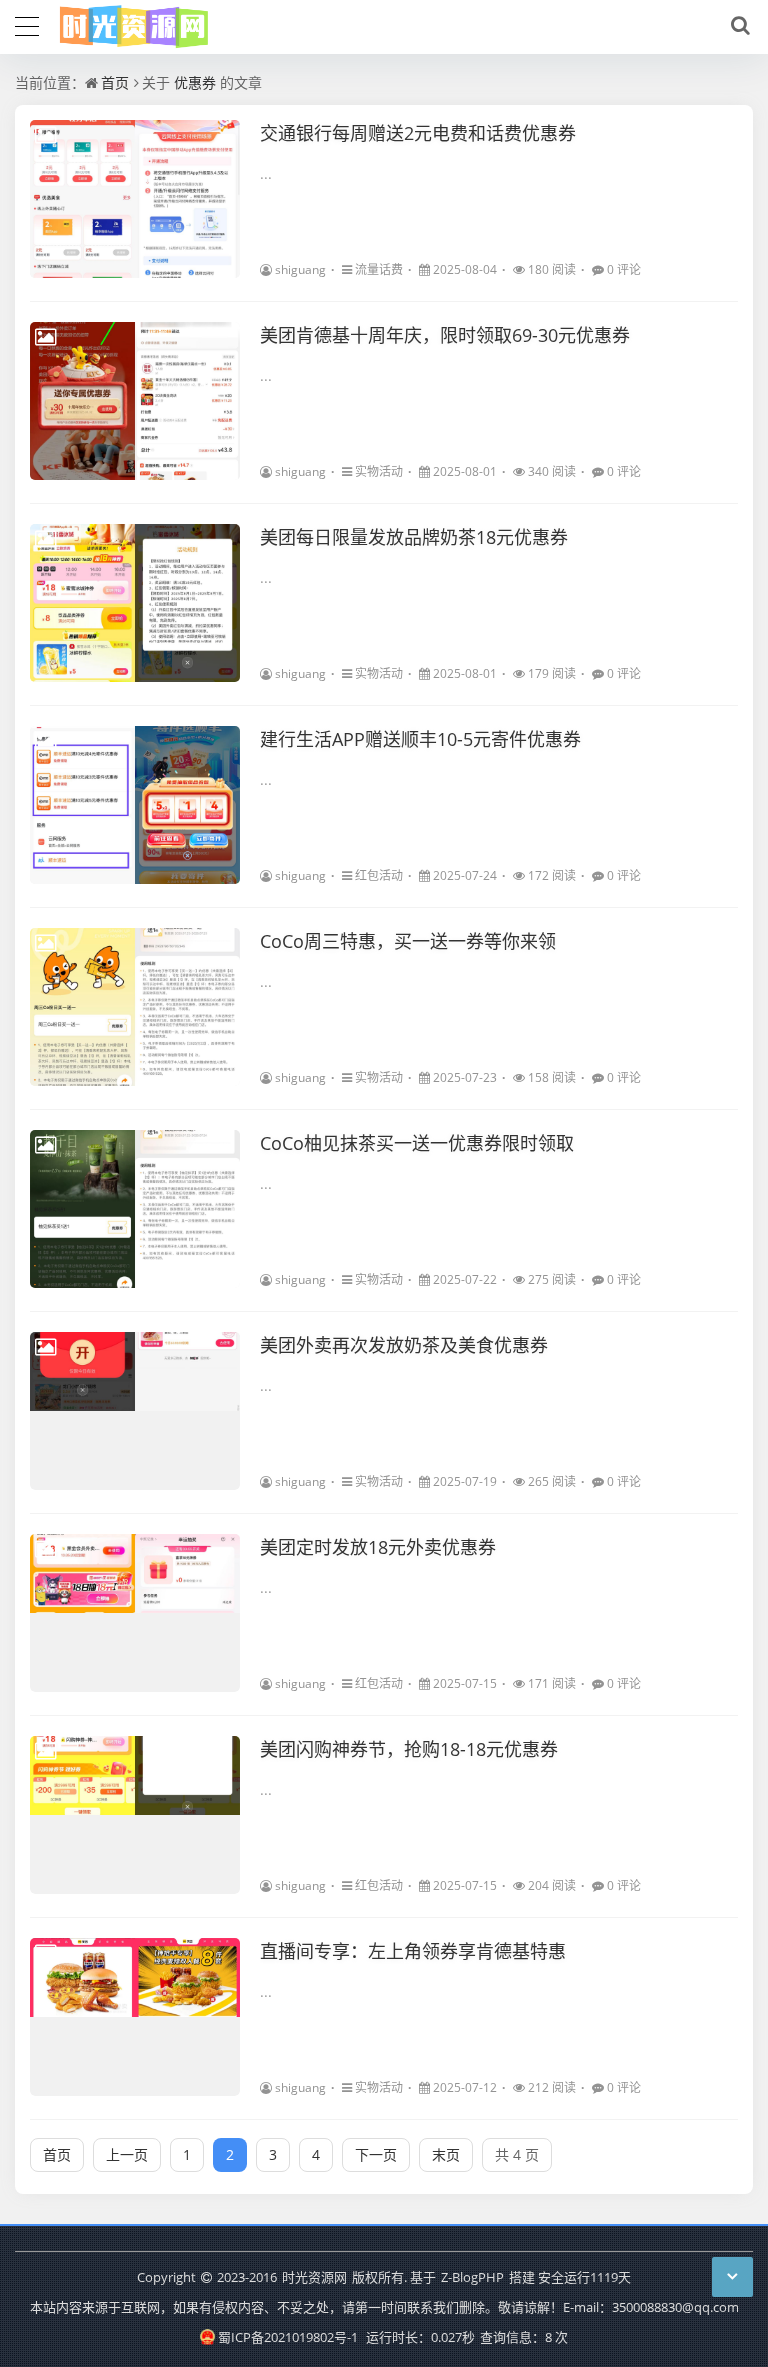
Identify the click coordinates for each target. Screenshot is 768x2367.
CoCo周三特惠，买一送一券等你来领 (408, 941)
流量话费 (379, 269)
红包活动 (379, 875)
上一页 (127, 2154)
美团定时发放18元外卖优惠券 (378, 1547)
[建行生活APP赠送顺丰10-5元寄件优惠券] (135, 805)
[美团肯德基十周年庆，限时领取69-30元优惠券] (135, 401)
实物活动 (379, 471)
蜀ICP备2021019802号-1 (288, 2337)
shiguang (300, 269)
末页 (446, 2154)
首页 (115, 82)
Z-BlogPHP (472, 2277)
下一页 (376, 2154)
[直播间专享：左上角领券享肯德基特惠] (135, 2017)
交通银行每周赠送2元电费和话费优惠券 (418, 133)
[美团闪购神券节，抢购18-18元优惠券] (135, 1815)
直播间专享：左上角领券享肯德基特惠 (413, 1951)
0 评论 (624, 269)
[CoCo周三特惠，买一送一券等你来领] (135, 1007)
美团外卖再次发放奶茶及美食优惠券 (404, 1345)
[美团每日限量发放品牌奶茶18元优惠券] (135, 603)
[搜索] (737, 26)
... (266, 173)
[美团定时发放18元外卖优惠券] (135, 1613)
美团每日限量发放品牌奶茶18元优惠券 (414, 537)
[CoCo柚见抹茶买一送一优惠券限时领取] (135, 1209)
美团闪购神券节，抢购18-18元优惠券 (409, 1749)
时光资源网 (314, 2277)
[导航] (27, 24)
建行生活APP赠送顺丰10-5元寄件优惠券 (420, 739)
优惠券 (195, 82)
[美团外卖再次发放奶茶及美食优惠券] (135, 1411)
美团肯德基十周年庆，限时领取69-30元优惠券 (445, 335)
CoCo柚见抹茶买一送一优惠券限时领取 (417, 1143)
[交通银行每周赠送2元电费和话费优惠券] (135, 199)
